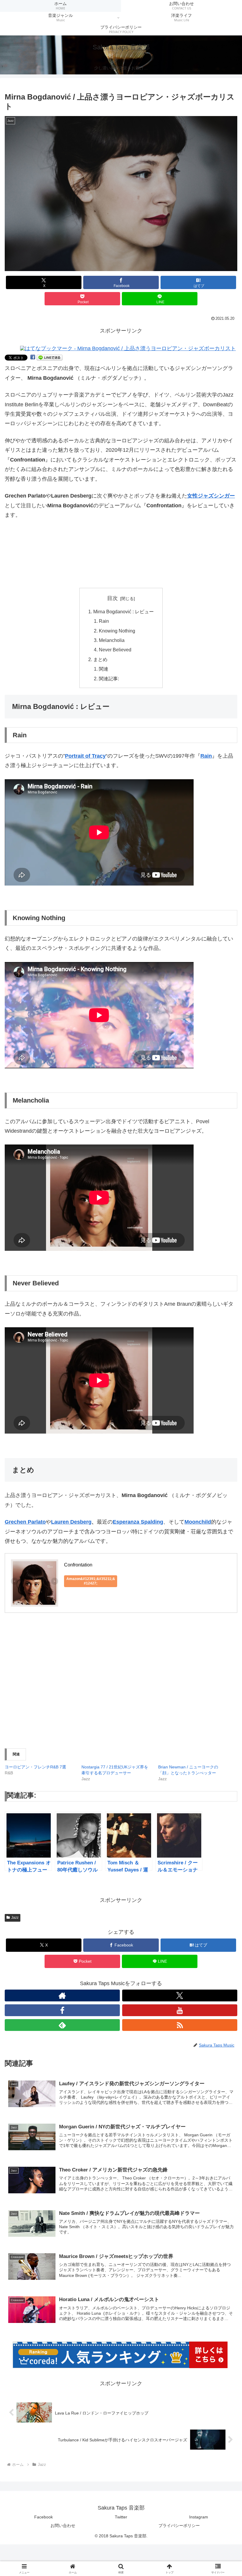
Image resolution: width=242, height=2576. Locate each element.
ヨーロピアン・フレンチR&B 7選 (35, 1767)
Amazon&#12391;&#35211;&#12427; (91, 1581)
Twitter (121, 2517)
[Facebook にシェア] (33, 357)
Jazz (15, 1918)
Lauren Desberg (71, 1522)
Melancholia (112, 640)
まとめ (100, 659)
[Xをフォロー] (180, 1995)
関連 (104, 669)
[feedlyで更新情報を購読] (62, 2025)
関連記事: (109, 679)
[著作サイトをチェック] (62, 1995)
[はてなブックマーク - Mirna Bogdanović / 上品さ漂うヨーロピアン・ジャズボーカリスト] (128, 348)
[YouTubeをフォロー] (180, 2010)
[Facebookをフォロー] (62, 2010)
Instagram (199, 2517)
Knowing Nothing (117, 631)
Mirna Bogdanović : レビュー (124, 612)
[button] (121, 194)
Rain (104, 621)
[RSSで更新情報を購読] (180, 2025)
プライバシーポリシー (179, 2526)
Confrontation (78, 1565)
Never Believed (115, 650)
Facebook (44, 2517)
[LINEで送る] (50, 357)
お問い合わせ (63, 2526)
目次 (112, 598)
